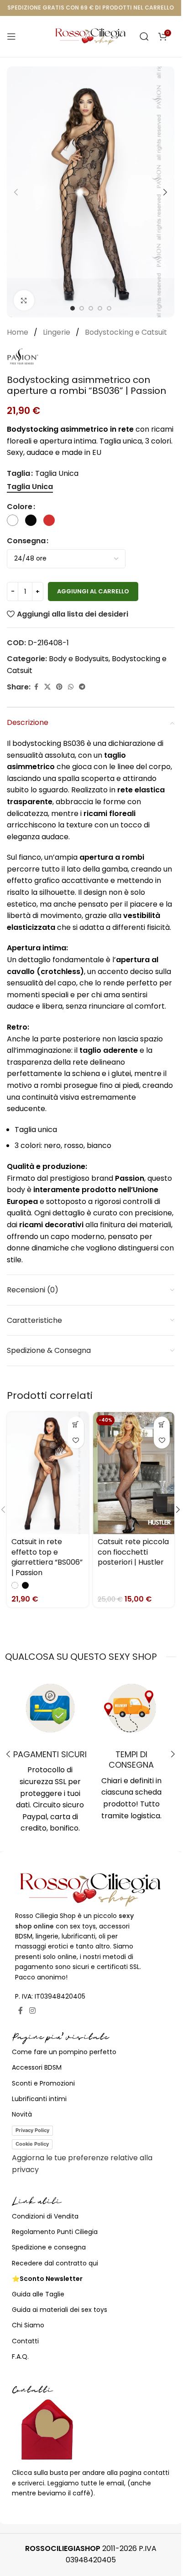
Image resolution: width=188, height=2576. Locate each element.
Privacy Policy (32, 2130)
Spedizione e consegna (49, 2247)
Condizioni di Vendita (45, 2216)
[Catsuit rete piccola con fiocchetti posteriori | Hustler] (134, 1473)
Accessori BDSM (37, 2067)
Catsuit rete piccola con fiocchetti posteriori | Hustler (133, 1552)
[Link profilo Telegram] (82, 687)
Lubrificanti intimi (39, 2099)
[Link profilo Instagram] (32, 2011)
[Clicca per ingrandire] (24, 300)
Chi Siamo (28, 2325)
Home (18, 332)
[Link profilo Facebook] (36, 687)
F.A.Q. (20, 2357)
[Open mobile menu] (11, 36)
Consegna (26, 541)
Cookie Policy (32, 2144)
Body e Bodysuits (79, 659)
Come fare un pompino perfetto (64, 2052)
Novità (22, 2114)
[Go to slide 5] (109, 308)
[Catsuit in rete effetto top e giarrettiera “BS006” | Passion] (48, 1473)
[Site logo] (91, 36)
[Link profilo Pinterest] (59, 687)
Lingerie (57, 332)
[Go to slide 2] (82, 308)
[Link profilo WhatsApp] (71, 687)
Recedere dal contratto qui (55, 2263)
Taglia (18, 473)
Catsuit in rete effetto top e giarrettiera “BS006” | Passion (47, 1557)
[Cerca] (144, 36)
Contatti (25, 2341)
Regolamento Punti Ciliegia (55, 2232)
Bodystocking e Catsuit (126, 332)
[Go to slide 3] (91, 308)
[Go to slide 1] (73, 308)
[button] (16, 192)
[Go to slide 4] (100, 308)
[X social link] (47, 687)
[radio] (30, 487)
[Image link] (90, 1889)
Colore (20, 507)
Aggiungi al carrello (93, 591)
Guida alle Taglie (38, 2294)
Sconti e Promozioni (43, 2083)
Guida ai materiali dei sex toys (60, 2310)
